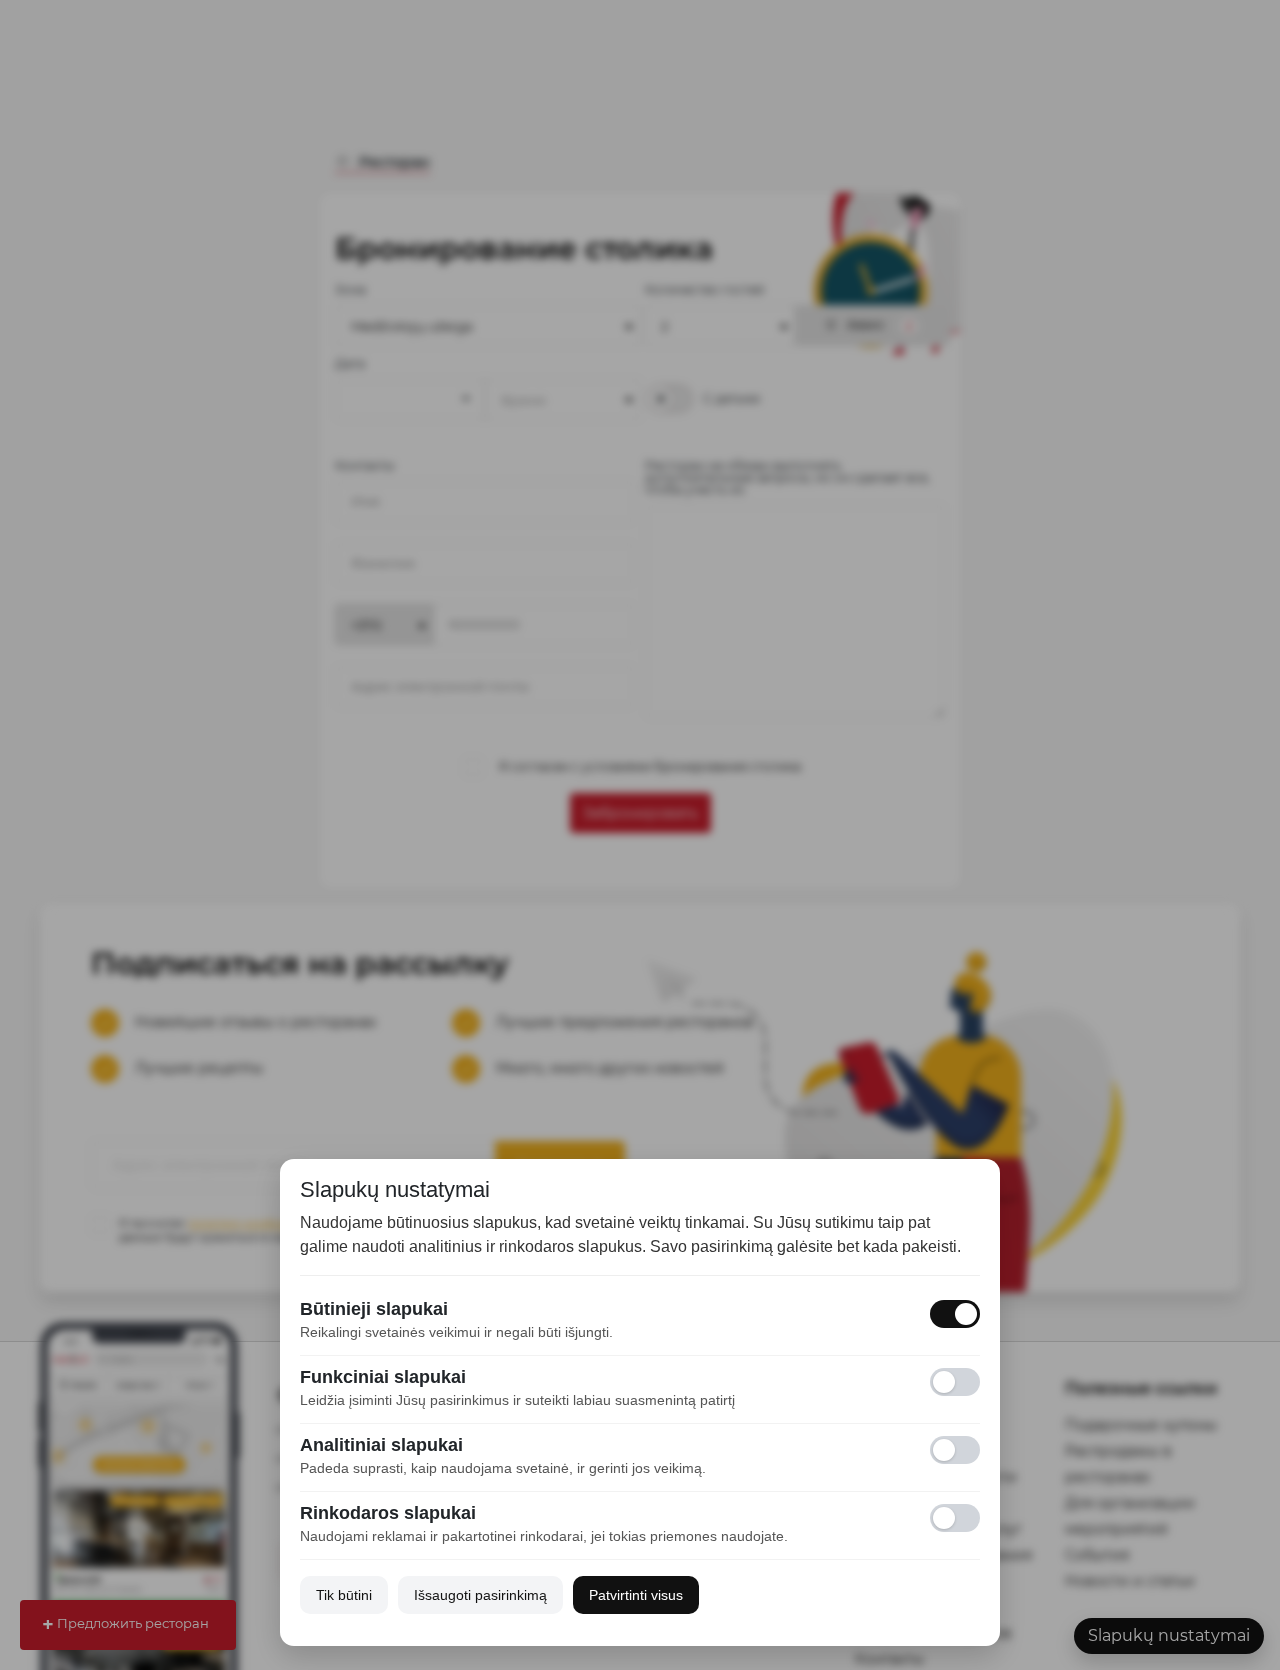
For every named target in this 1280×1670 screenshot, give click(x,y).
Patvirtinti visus (636, 1595)
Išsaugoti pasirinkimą (480, 1595)
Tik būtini (344, 1595)
